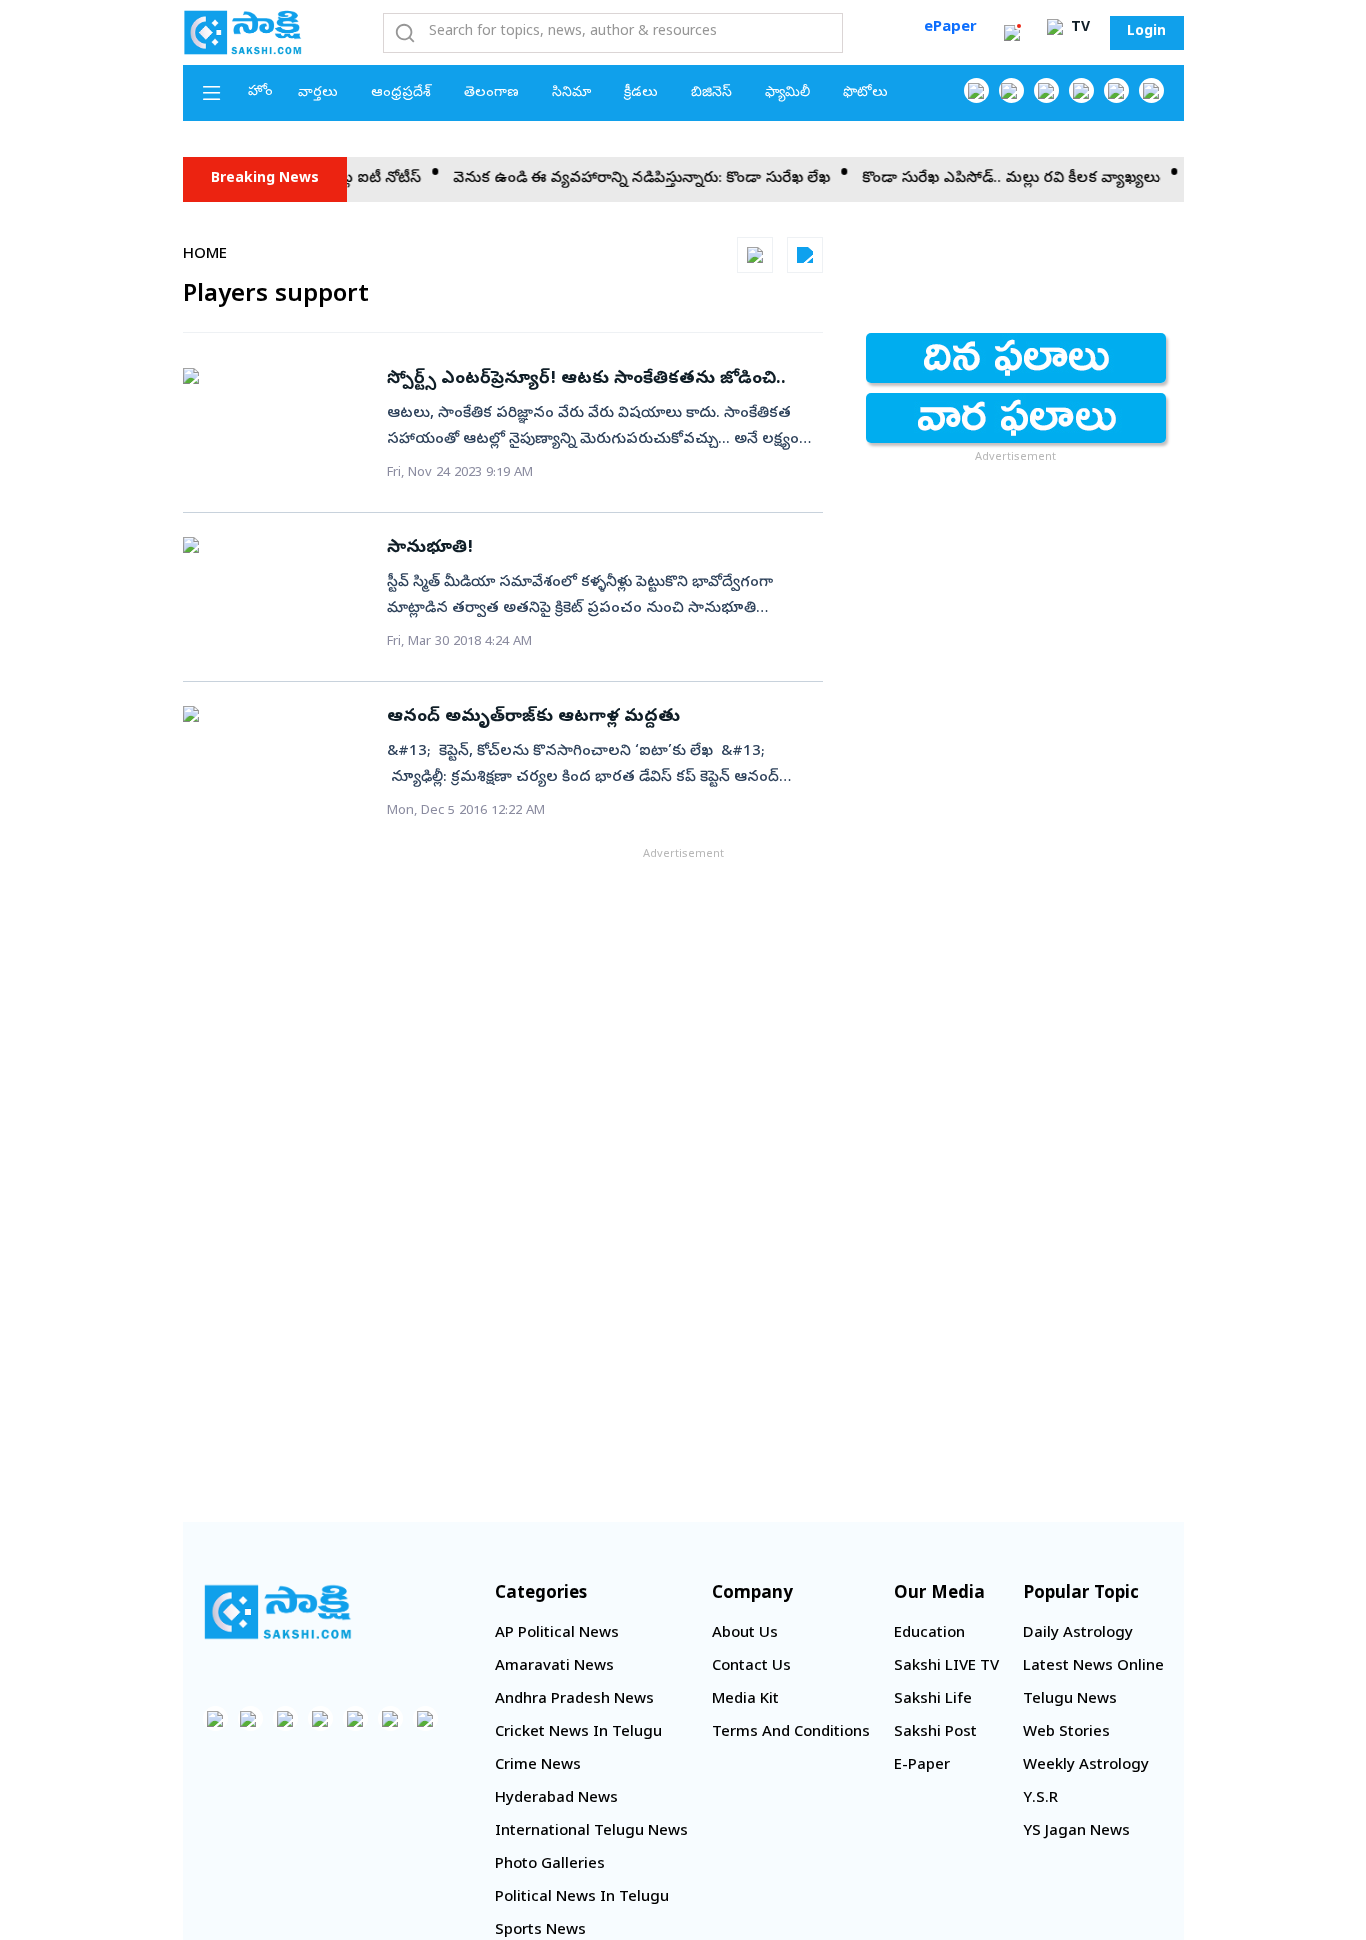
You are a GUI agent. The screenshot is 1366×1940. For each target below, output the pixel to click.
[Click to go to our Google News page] (1151, 90)
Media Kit (745, 1700)
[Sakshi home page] (278, 1612)
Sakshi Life (933, 1700)
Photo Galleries (550, 1865)
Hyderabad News (556, 1799)
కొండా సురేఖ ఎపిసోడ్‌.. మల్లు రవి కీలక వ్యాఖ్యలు (986, 179)
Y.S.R (1040, 1799)
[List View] (805, 255)
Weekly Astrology (1086, 1766)
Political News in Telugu (582, 1898)
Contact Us (751, 1667)
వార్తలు (318, 93)
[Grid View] (755, 255)
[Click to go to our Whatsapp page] (1011, 90)
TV (1078, 28)
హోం (260, 92)
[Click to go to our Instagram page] (1081, 90)
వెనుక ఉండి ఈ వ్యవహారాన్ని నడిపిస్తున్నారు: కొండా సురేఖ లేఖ (616, 179)
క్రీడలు (641, 93)
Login (1146, 32)
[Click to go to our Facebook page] (976, 90)
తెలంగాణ (491, 93)
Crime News (538, 1766)
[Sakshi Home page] (243, 32)
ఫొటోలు (865, 93)
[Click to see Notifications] (1012, 33)
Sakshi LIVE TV (946, 1667)
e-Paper (922, 1766)
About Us (745, 1634)
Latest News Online (1093, 1667)
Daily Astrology (1078, 1634)
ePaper (950, 28)
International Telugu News (591, 1832)
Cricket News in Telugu (578, 1733)
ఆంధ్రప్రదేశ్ (401, 93)
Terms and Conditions (791, 1733)
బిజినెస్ (711, 93)
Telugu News (1070, 1700)
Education (929, 1634)
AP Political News (557, 1634)
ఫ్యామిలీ (787, 93)
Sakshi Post (935, 1733)
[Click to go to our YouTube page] (1116, 90)
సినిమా (571, 93)
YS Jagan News (1076, 1832)
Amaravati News (554, 1667)
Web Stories (1066, 1733)
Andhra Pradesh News (574, 1700)
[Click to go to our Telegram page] (390, 1718)
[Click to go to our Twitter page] (1046, 90)
